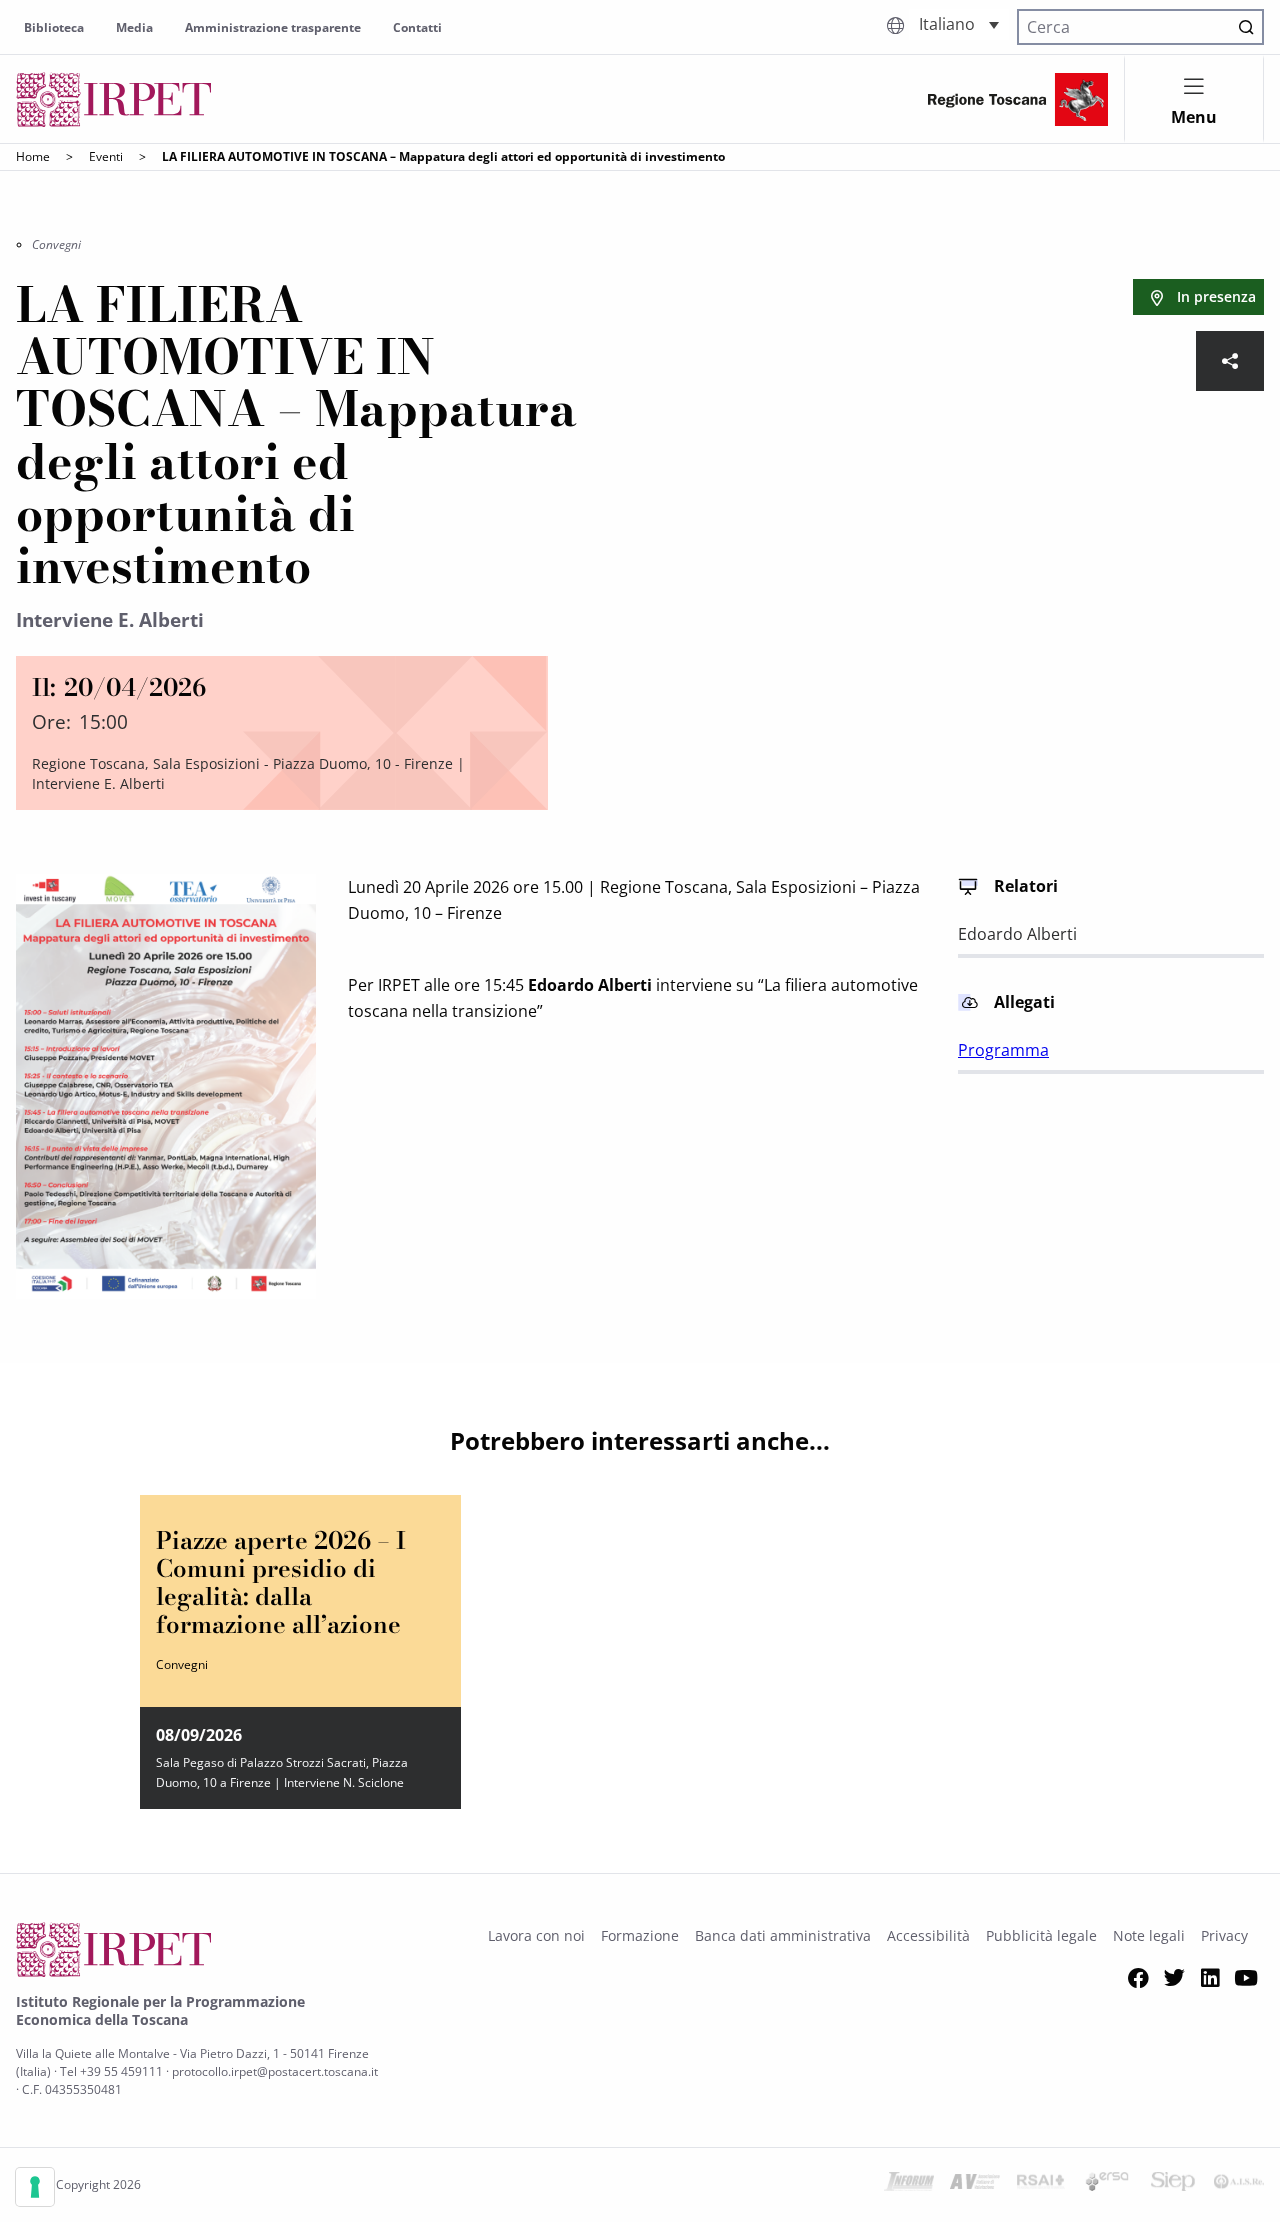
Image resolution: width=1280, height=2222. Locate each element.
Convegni (56, 244)
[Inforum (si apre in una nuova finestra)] (909, 2185)
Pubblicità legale (1041, 1935)
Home (33, 156)
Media (134, 27)
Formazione (640, 1935)
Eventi (106, 156)
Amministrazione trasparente (273, 27)
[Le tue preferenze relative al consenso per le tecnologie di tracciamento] (35, 2187)
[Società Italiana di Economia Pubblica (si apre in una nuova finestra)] (1173, 2185)
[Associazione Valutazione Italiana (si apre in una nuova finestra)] (975, 2185)
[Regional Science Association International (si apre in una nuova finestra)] (1041, 2185)
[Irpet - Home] (114, 99)
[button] (959, 24)
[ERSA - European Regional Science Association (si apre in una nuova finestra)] (1107, 2185)
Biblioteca (54, 27)
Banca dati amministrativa (783, 1935)
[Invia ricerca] (1246, 27)
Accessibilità (928, 1935)
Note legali (1149, 1935)
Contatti (417, 27)
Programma (1003, 1050)
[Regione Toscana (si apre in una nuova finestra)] (1018, 99)
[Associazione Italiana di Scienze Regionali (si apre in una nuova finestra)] (1239, 2185)
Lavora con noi (536, 1935)
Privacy (1224, 1935)
